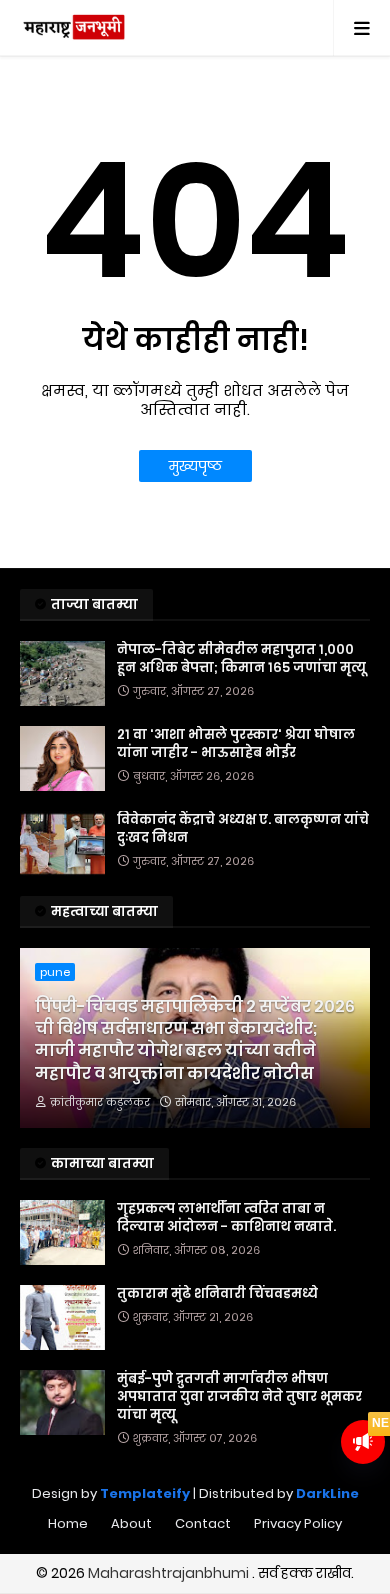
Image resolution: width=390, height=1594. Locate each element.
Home (68, 1523)
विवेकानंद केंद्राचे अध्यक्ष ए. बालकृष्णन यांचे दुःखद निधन (243, 829)
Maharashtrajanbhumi (170, 1573)
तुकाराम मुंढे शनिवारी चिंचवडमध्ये (217, 1294)
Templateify (145, 1493)
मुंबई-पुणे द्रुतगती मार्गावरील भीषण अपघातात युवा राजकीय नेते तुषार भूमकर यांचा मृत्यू (239, 1397)
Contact (203, 1523)
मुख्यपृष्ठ (195, 466)
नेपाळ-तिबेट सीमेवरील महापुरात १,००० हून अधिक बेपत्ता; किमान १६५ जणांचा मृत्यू (241, 659)
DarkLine (327, 1493)
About (131, 1523)
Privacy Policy (298, 1523)
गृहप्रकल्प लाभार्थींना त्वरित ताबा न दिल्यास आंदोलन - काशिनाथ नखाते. (226, 1218)
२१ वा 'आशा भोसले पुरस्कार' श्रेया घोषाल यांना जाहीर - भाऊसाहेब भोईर (236, 744)
